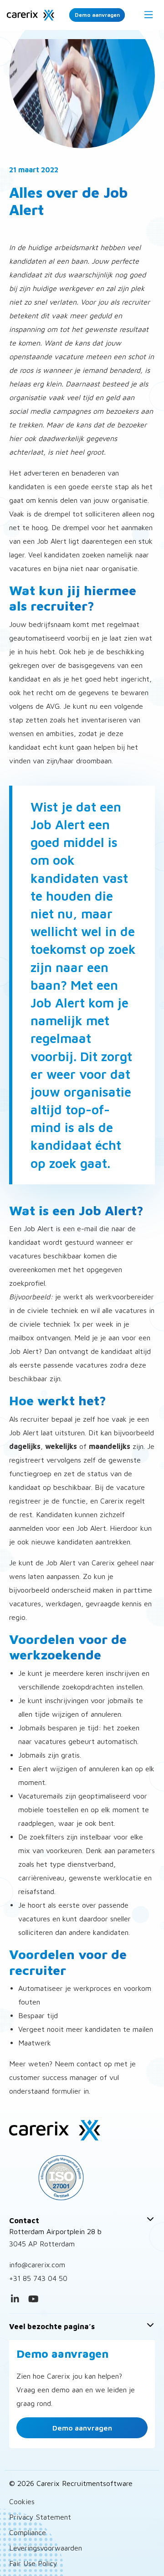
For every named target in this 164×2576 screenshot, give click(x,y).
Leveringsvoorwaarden (46, 2548)
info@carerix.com (37, 2265)
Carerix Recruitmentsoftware (31, 15)
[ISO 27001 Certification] (82, 2178)
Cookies (22, 2501)
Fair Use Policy (33, 2563)
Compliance (28, 2532)
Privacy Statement (40, 2517)
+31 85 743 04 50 (38, 2278)
